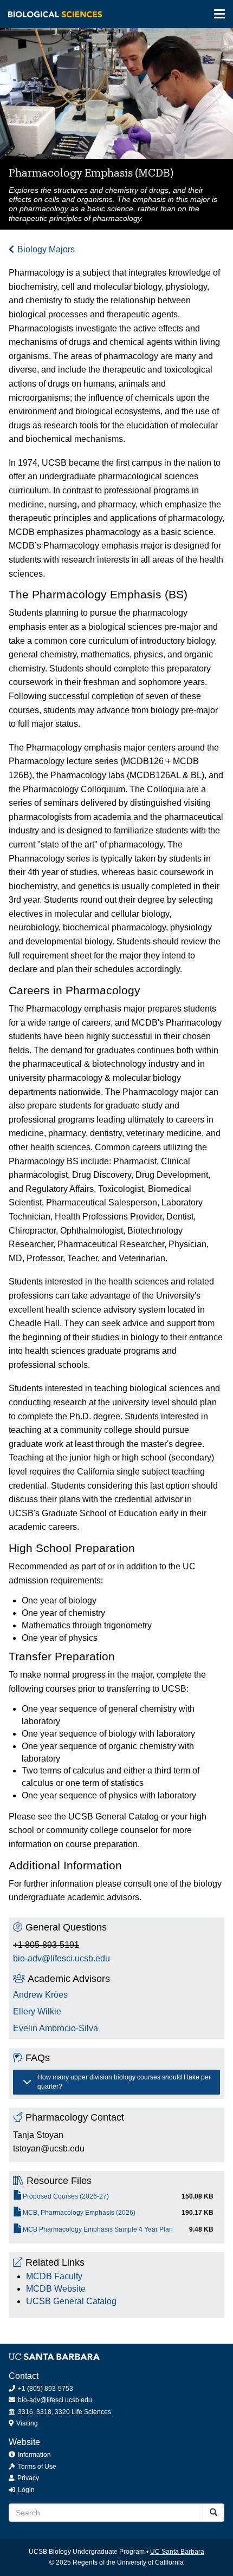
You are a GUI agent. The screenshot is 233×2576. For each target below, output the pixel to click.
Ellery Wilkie (37, 2011)
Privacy (27, 2478)
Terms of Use (36, 2467)
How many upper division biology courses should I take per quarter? (124, 2082)
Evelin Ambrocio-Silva (56, 2028)
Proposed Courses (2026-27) (66, 2196)
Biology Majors (46, 249)
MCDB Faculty (54, 2276)
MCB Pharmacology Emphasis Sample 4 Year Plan (98, 2229)
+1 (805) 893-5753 (45, 2389)
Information (34, 2455)
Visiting (26, 2423)
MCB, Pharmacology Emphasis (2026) (79, 2213)
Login (25, 2490)
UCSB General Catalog (71, 2301)
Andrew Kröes (40, 1995)
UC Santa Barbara (177, 2552)
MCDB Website (56, 2289)
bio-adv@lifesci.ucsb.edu (62, 1958)
